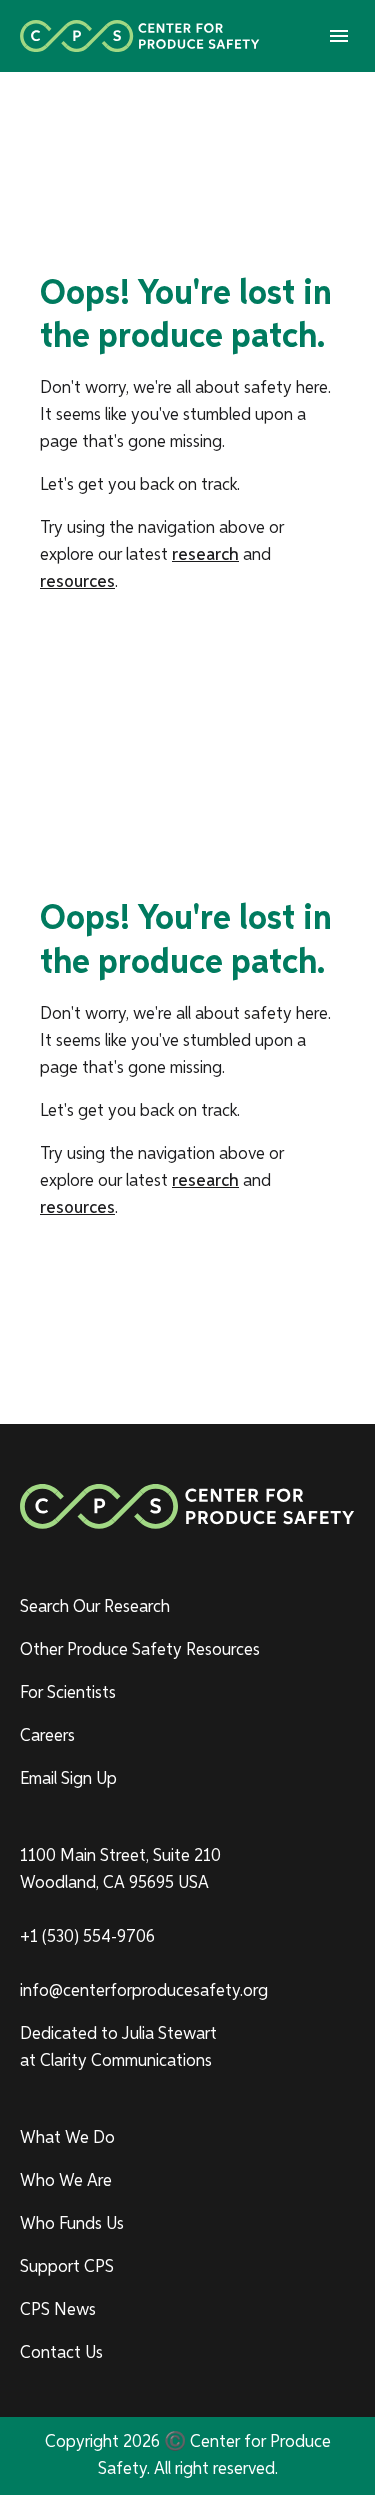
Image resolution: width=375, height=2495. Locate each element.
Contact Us (61, 2353)
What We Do (67, 2138)
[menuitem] (187, 1607)
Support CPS (67, 2267)
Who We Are (66, 2181)
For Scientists (68, 1693)
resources (77, 582)
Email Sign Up (68, 1779)
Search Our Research (95, 1607)
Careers (47, 1736)
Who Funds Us (72, 2224)
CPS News (58, 2310)
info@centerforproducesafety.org (144, 1991)
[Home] (140, 36)
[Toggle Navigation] (339, 36)
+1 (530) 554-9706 (87, 1937)
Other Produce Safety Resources (140, 1650)
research (205, 555)
